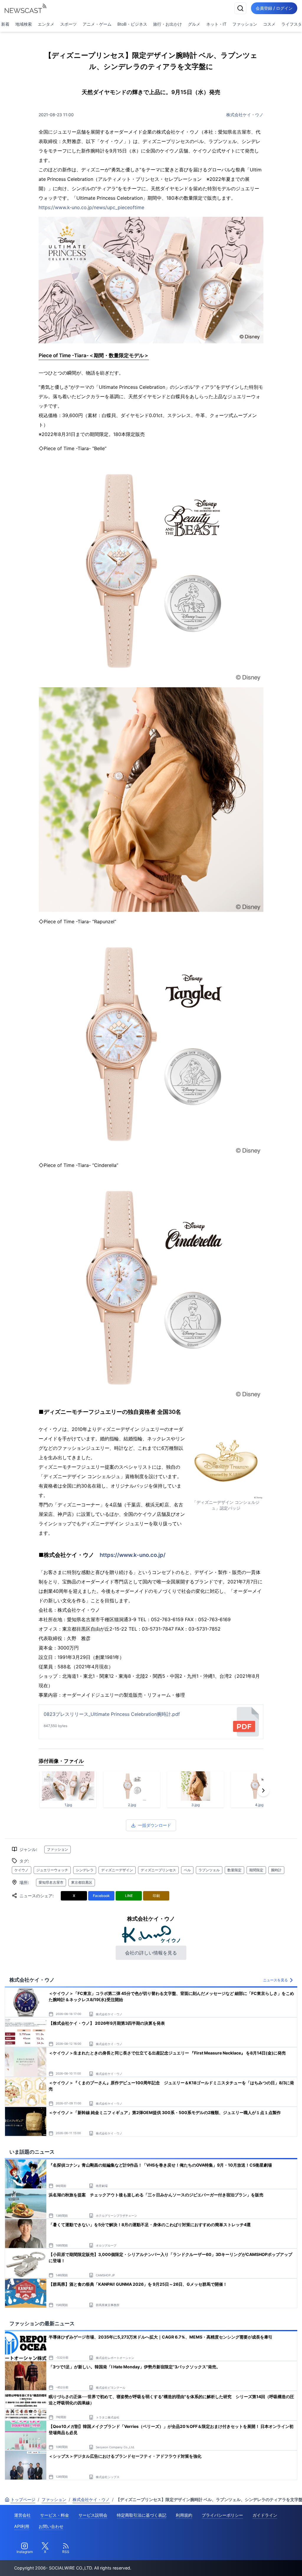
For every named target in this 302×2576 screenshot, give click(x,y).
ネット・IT (216, 24)
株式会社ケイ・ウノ (245, 115)
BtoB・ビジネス (132, 24)
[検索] (240, 8)
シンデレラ (85, 1870)
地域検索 (24, 24)
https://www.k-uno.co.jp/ (133, 1555)
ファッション (245, 24)
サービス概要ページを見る (258, 2563)
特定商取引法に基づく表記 (142, 2515)
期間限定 (256, 1870)
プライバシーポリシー (222, 2515)
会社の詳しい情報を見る (151, 1953)
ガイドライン (265, 2515)
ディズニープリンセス (158, 1870)
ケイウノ (22, 1870)
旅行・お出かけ (168, 24)
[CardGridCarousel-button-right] (263, 1790)
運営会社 (22, 2515)
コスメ (269, 24)
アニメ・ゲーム (97, 24)
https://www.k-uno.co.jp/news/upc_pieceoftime (91, 207)
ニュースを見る (275, 1980)
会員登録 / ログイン (274, 8)
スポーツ (68, 24)
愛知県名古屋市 (51, 1882)
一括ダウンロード (155, 1825)
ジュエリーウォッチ (52, 1870)
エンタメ (46, 24)
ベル (187, 1870)
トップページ (23, 2499)
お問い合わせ (51, 2526)
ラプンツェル (209, 1870)
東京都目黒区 (82, 1882)
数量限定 (234, 1870)
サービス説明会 (93, 2515)
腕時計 (276, 1870)
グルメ (194, 24)
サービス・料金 (55, 2515)
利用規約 (184, 2515)
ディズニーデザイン (117, 1870)
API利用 (22, 2526)
